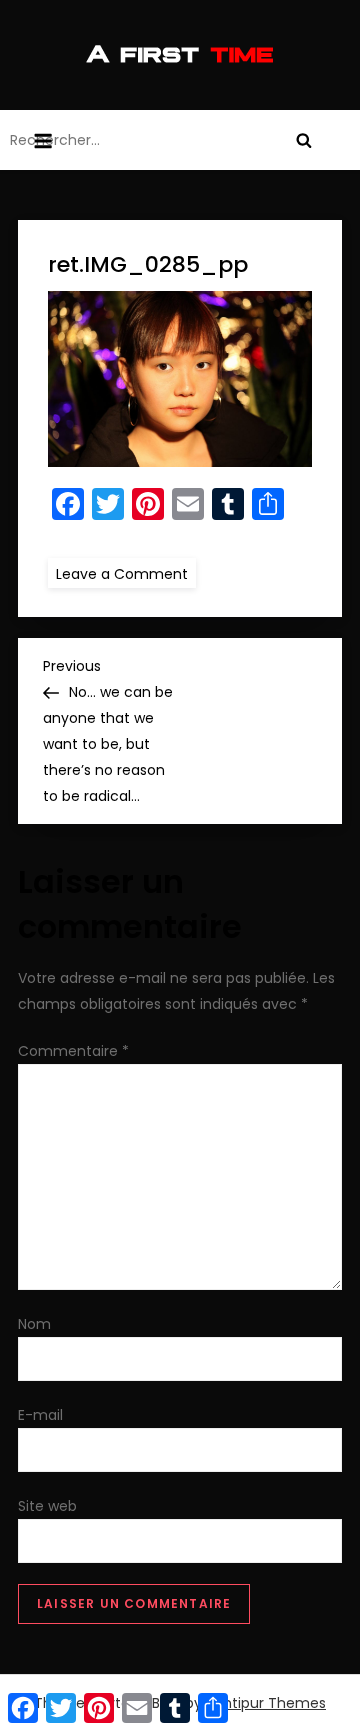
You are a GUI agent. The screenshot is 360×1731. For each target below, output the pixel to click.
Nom (34, 1324)
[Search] (304, 140)
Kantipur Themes (266, 1703)
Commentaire (73, 1051)
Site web (47, 1506)
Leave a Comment (126, 573)
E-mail (40, 1415)
